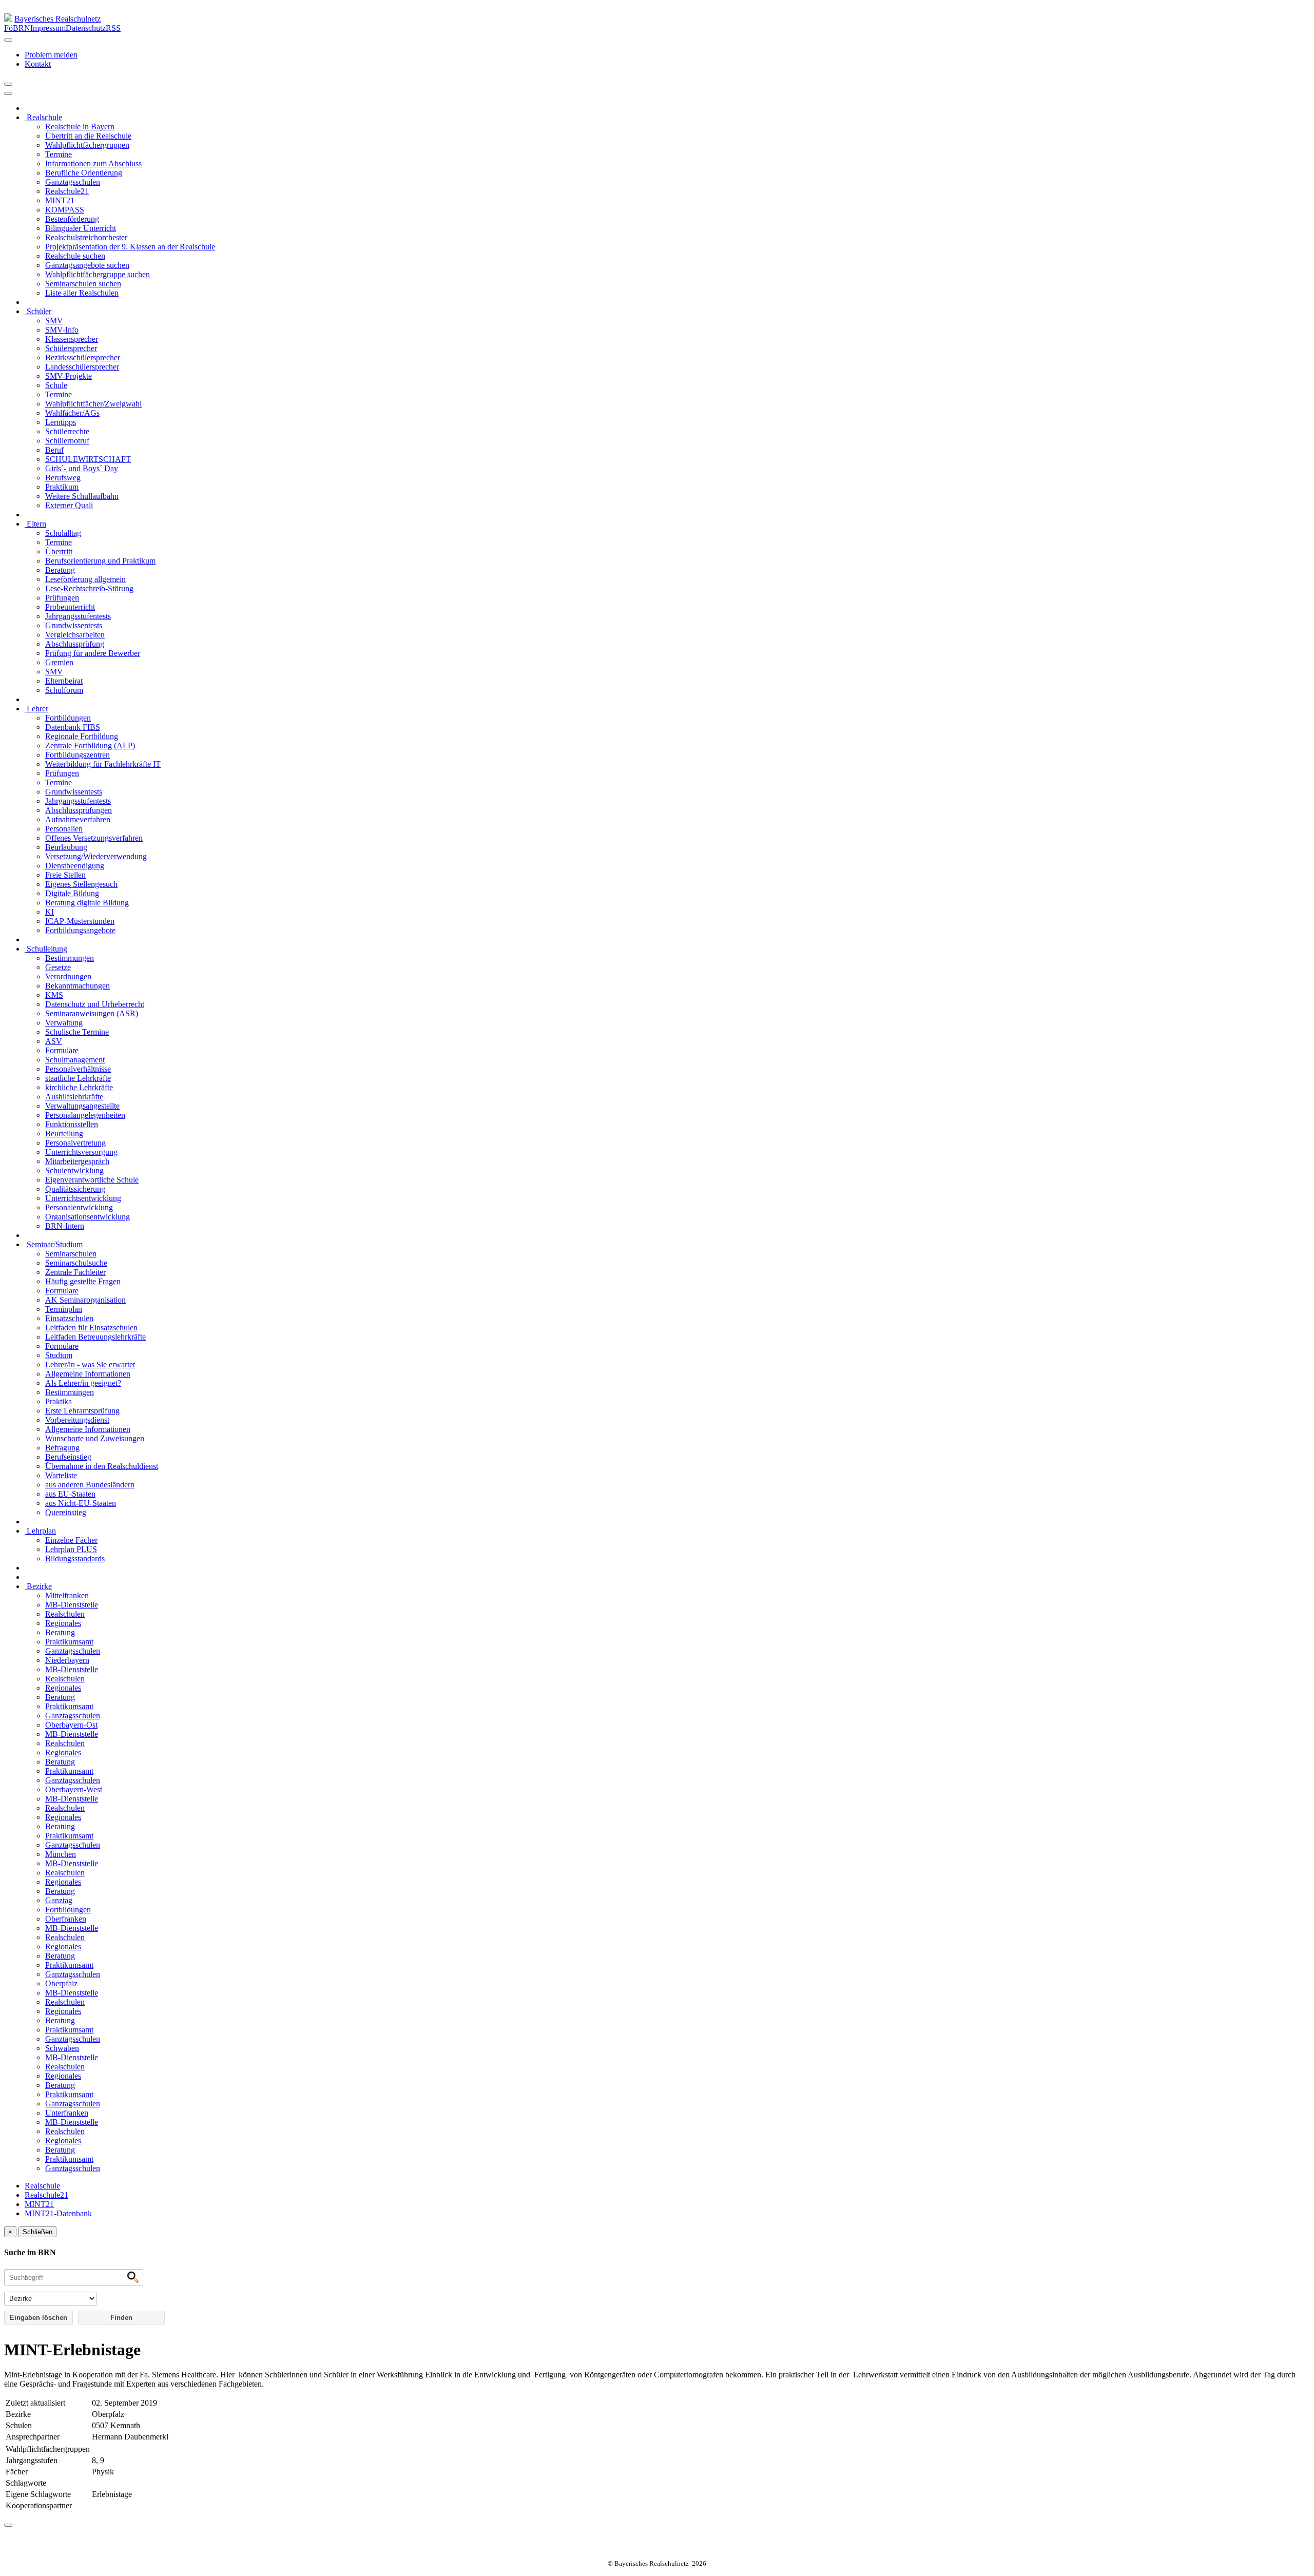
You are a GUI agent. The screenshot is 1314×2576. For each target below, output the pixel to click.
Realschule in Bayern (80, 127)
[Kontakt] (8, 40)
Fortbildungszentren (78, 755)
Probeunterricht (70, 607)
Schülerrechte (67, 431)
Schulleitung (46, 949)
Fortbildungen (68, 718)
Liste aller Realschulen (82, 293)
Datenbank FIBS (73, 727)
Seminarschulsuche (76, 1263)
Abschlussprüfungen (79, 810)
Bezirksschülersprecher (83, 357)
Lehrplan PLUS (71, 1549)
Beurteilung (64, 1134)
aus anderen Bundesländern (90, 1485)
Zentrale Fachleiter (75, 1272)
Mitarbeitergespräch (77, 1161)
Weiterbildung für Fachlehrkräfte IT (103, 764)
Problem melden (51, 55)
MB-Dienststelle (72, 1605)
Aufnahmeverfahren (78, 819)
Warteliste (61, 1475)
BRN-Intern (65, 1226)
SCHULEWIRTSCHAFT (88, 459)
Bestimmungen (70, 958)
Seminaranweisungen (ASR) (92, 1013)
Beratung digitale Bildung (87, 903)
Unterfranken (67, 2113)
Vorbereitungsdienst (77, 1420)
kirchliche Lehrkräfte (79, 1087)
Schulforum (64, 690)
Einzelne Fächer (71, 1540)
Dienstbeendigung (75, 866)
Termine (59, 154)
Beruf (54, 450)
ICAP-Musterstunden (80, 921)
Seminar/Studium (54, 1244)
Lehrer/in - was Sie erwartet (90, 1364)
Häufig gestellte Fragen (83, 1281)
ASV (54, 1041)
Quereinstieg (66, 1512)
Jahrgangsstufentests (78, 616)
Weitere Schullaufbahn (82, 496)
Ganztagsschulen (73, 182)
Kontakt (38, 64)
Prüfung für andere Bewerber (93, 653)
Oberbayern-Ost (71, 1725)
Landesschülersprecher (82, 367)
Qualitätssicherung (75, 1189)
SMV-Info (62, 330)
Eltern (35, 524)
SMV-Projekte (69, 376)
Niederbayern (67, 1660)
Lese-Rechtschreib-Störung (89, 588)
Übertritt (59, 551)
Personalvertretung (75, 1143)
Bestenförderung (72, 219)
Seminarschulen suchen (83, 284)
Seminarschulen (71, 1254)
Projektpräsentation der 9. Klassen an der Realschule (130, 247)
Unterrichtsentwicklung (83, 1198)
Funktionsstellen (72, 1124)
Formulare (62, 1050)
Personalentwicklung (79, 1207)
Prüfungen (62, 598)
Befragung (62, 1448)
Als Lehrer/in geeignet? (83, 1383)
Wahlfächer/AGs (72, 413)
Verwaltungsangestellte (82, 1106)
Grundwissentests (74, 625)
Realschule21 (67, 191)
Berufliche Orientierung (84, 173)
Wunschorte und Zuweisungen (95, 1438)
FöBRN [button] (17, 28)
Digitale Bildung (72, 893)
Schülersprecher (71, 348)
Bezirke (38, 1586)
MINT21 (60, 200)
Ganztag (59, 1900)
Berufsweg (63, 478)
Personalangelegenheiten (85, 1115)
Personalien (64, 829)
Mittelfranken (67, 1595)
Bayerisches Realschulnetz (57, 19)
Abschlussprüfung (75, 644)
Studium (59, 1355)
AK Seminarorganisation (85, 1300)
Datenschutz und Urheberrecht (95, 1004)
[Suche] (8, 93)
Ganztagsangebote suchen (87, 265)
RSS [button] (113, 28)
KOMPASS (65, 210)
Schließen (37, 2232)
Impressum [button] (48, 28)
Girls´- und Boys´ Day (82, 468)
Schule (56, 385)
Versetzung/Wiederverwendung (96, 856)
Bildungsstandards (75, 1558)
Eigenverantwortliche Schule (92, 1180)
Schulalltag (63, 533)
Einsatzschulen (69, 1318)
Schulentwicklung (74, 1170)
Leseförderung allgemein (85, 579)
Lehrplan (40, 1531)
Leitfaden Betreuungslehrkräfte (95, 1337)
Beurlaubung (66, 847)
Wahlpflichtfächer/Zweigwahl (93, 404)
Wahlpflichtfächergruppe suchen (98, 274)
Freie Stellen (65, 875)
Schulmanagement (75, 1060)
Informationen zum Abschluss (93, 163)
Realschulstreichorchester (86, 237)
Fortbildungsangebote (80, 930)
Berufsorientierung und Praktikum (100, 561)
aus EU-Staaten (70, 1494)
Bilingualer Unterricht (81, 228)
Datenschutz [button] (86, 28)
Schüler (38, 311)
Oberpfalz (61, 1983)
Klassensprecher (72, 339)
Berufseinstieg (68, 1457)
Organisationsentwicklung (88, 1217)
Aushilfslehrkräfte (74, 1097)
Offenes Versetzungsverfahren (94, 838)
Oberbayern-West (74, 1789)
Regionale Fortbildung (82, 736)
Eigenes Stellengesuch (81, 884)
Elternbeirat (64, 681)
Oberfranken (66, 1919)
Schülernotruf (67, 441)
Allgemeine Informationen (88, 1374)
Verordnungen (68, 976)
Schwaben (62, 2048)
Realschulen (65, 1614)
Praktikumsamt (69, 1642)
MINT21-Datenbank (58, 2213)
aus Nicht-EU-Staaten (81, 1503)
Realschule (43, 117)
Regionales (63, 1623)
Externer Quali (69, 505)
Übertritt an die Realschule (88, 136)
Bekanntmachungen (78, 986)
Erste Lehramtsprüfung (82, 1411)
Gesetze (58, 967)
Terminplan (64, 1309)
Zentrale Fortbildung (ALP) (90, 745)
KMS (54, 995)
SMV (54, 321)
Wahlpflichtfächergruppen (87, 145)
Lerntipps (61, 422)
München (61, 1854)
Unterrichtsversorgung (81, 1152)
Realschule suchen (75, 256)
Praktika (59, 1401)
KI (50, 912)
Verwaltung (64, 1023)
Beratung (60, 570)
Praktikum (62, 487)
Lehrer (36, 709)
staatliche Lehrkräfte (78, 1078)
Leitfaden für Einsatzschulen (91, 1328)
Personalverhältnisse (78, 1069)
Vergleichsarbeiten (75, 635)
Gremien (59, 662)
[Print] (8, 84)
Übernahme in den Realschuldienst (102, 1466)
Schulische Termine (77, 1032)
